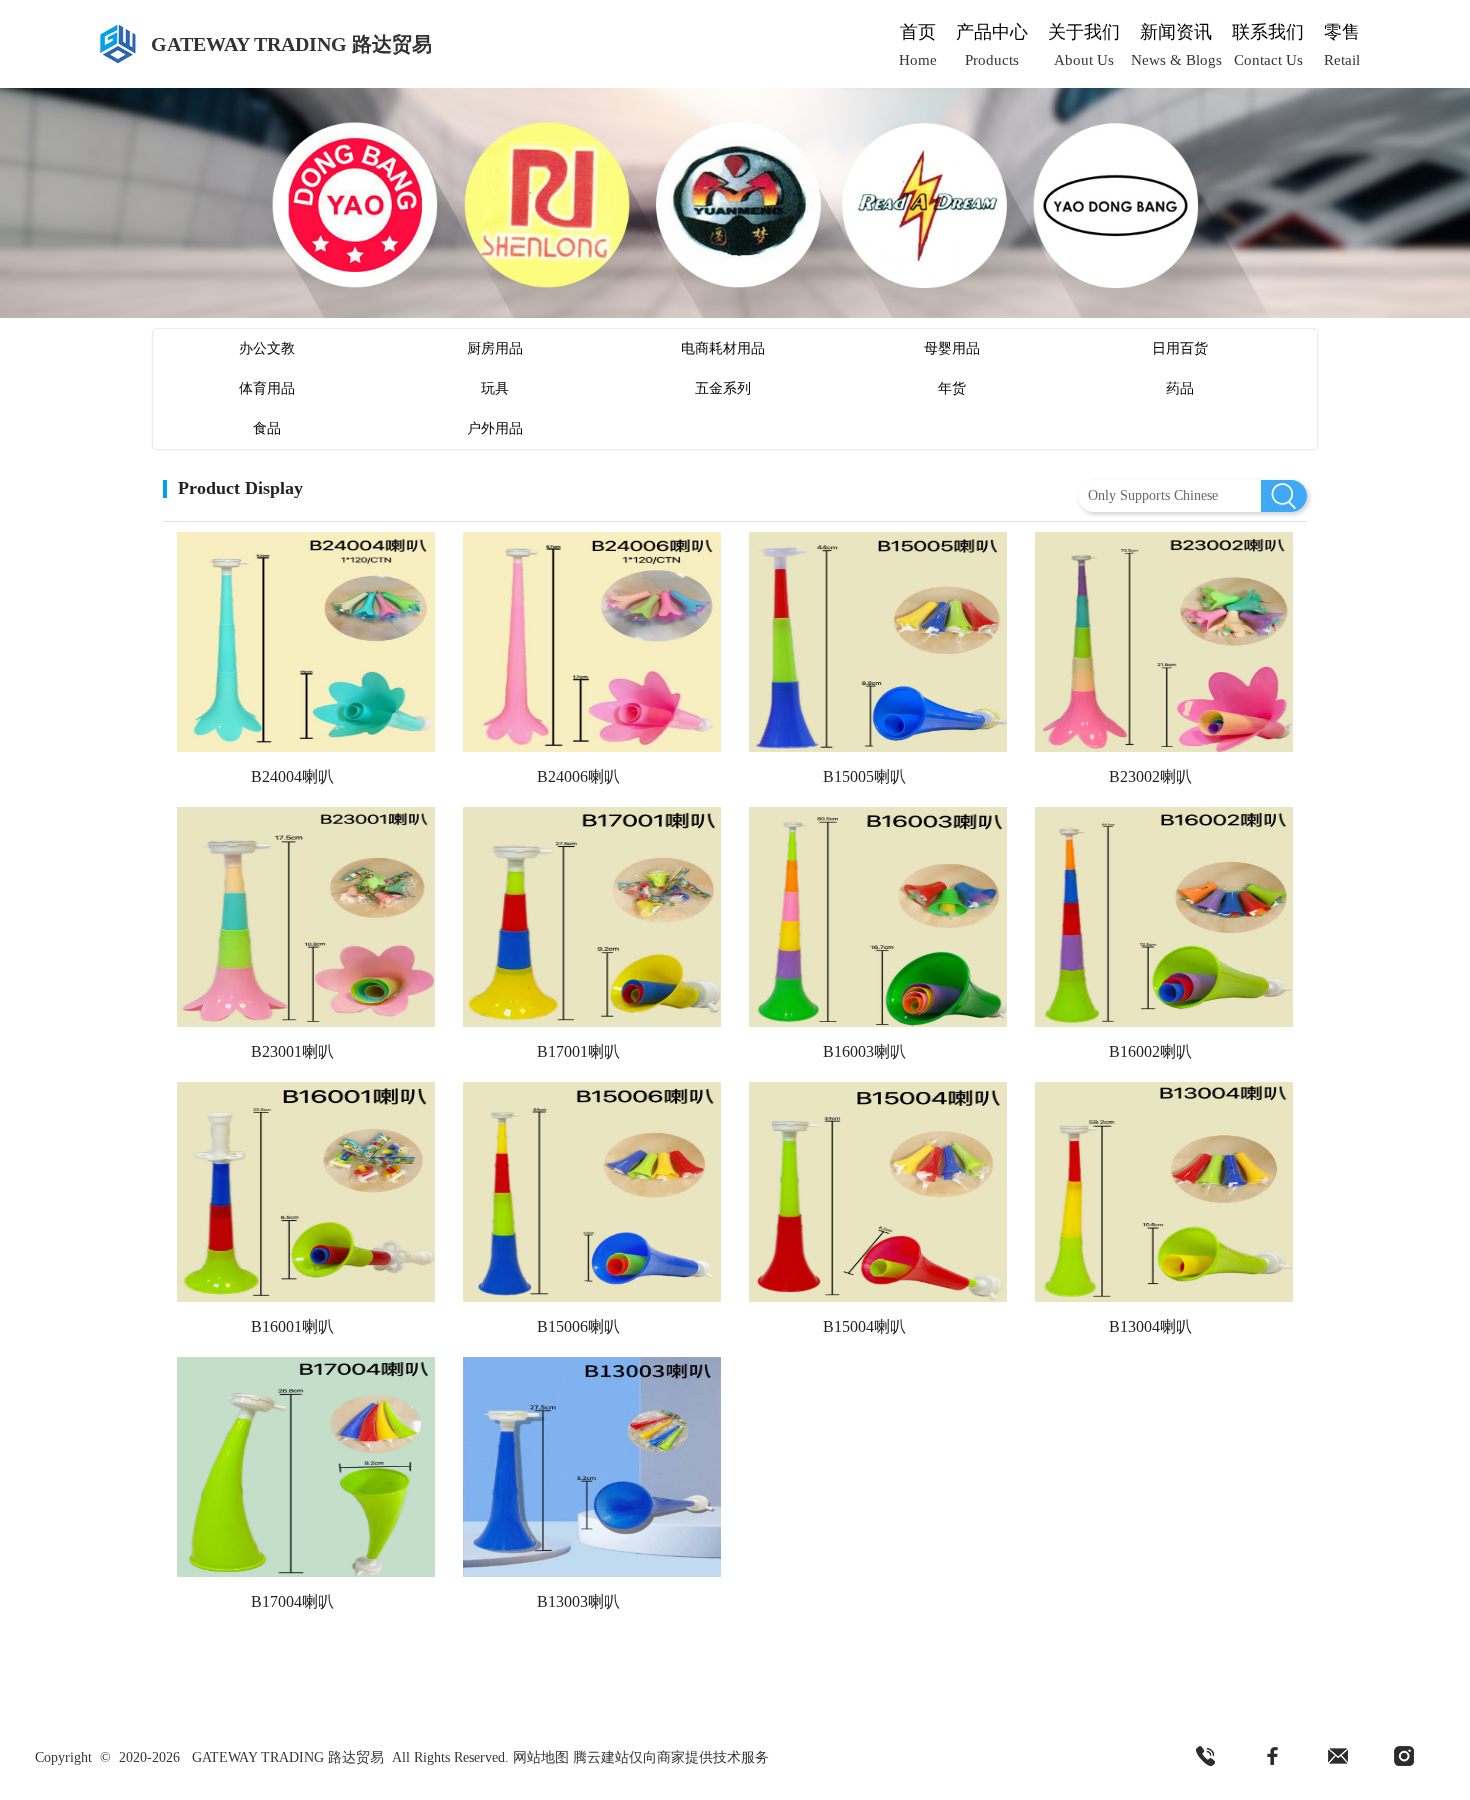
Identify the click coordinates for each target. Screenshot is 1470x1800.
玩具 (495, 388)
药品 (1180, 388)
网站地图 (541, 1757)
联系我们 (1268, 32)
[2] (1272, 1757)
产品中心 (992, 32)
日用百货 (1180, 348)
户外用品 (495, 428)
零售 (1342, 32)
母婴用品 (952, 348)
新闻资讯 (1176, 32)
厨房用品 (495, 348)
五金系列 (723, 388)
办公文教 (267, 348)
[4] (1404, 1757)
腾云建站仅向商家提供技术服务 (671, 1757)
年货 (952, 388)
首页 (918, 32)
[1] (1206, 1757)
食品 (267, 428)
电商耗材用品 (723, 348)
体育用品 (267, 388)
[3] (1338, 1757)
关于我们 (1084, 32)
